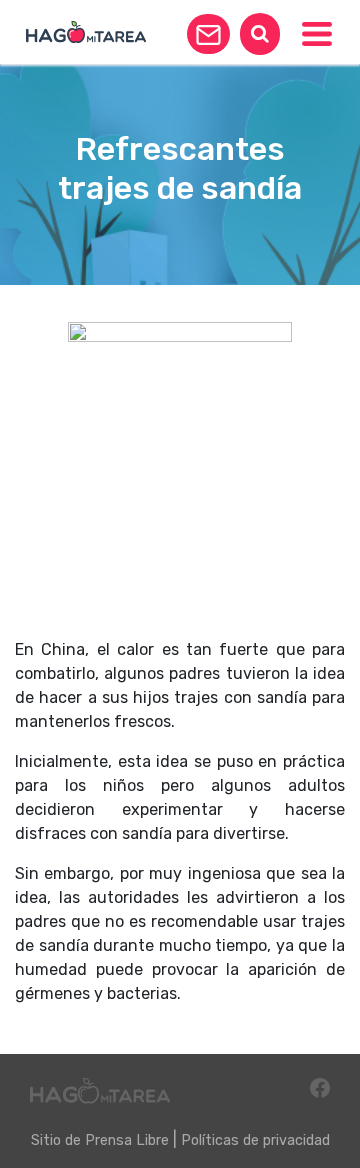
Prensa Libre (127, 1140)
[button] (208, 34)
